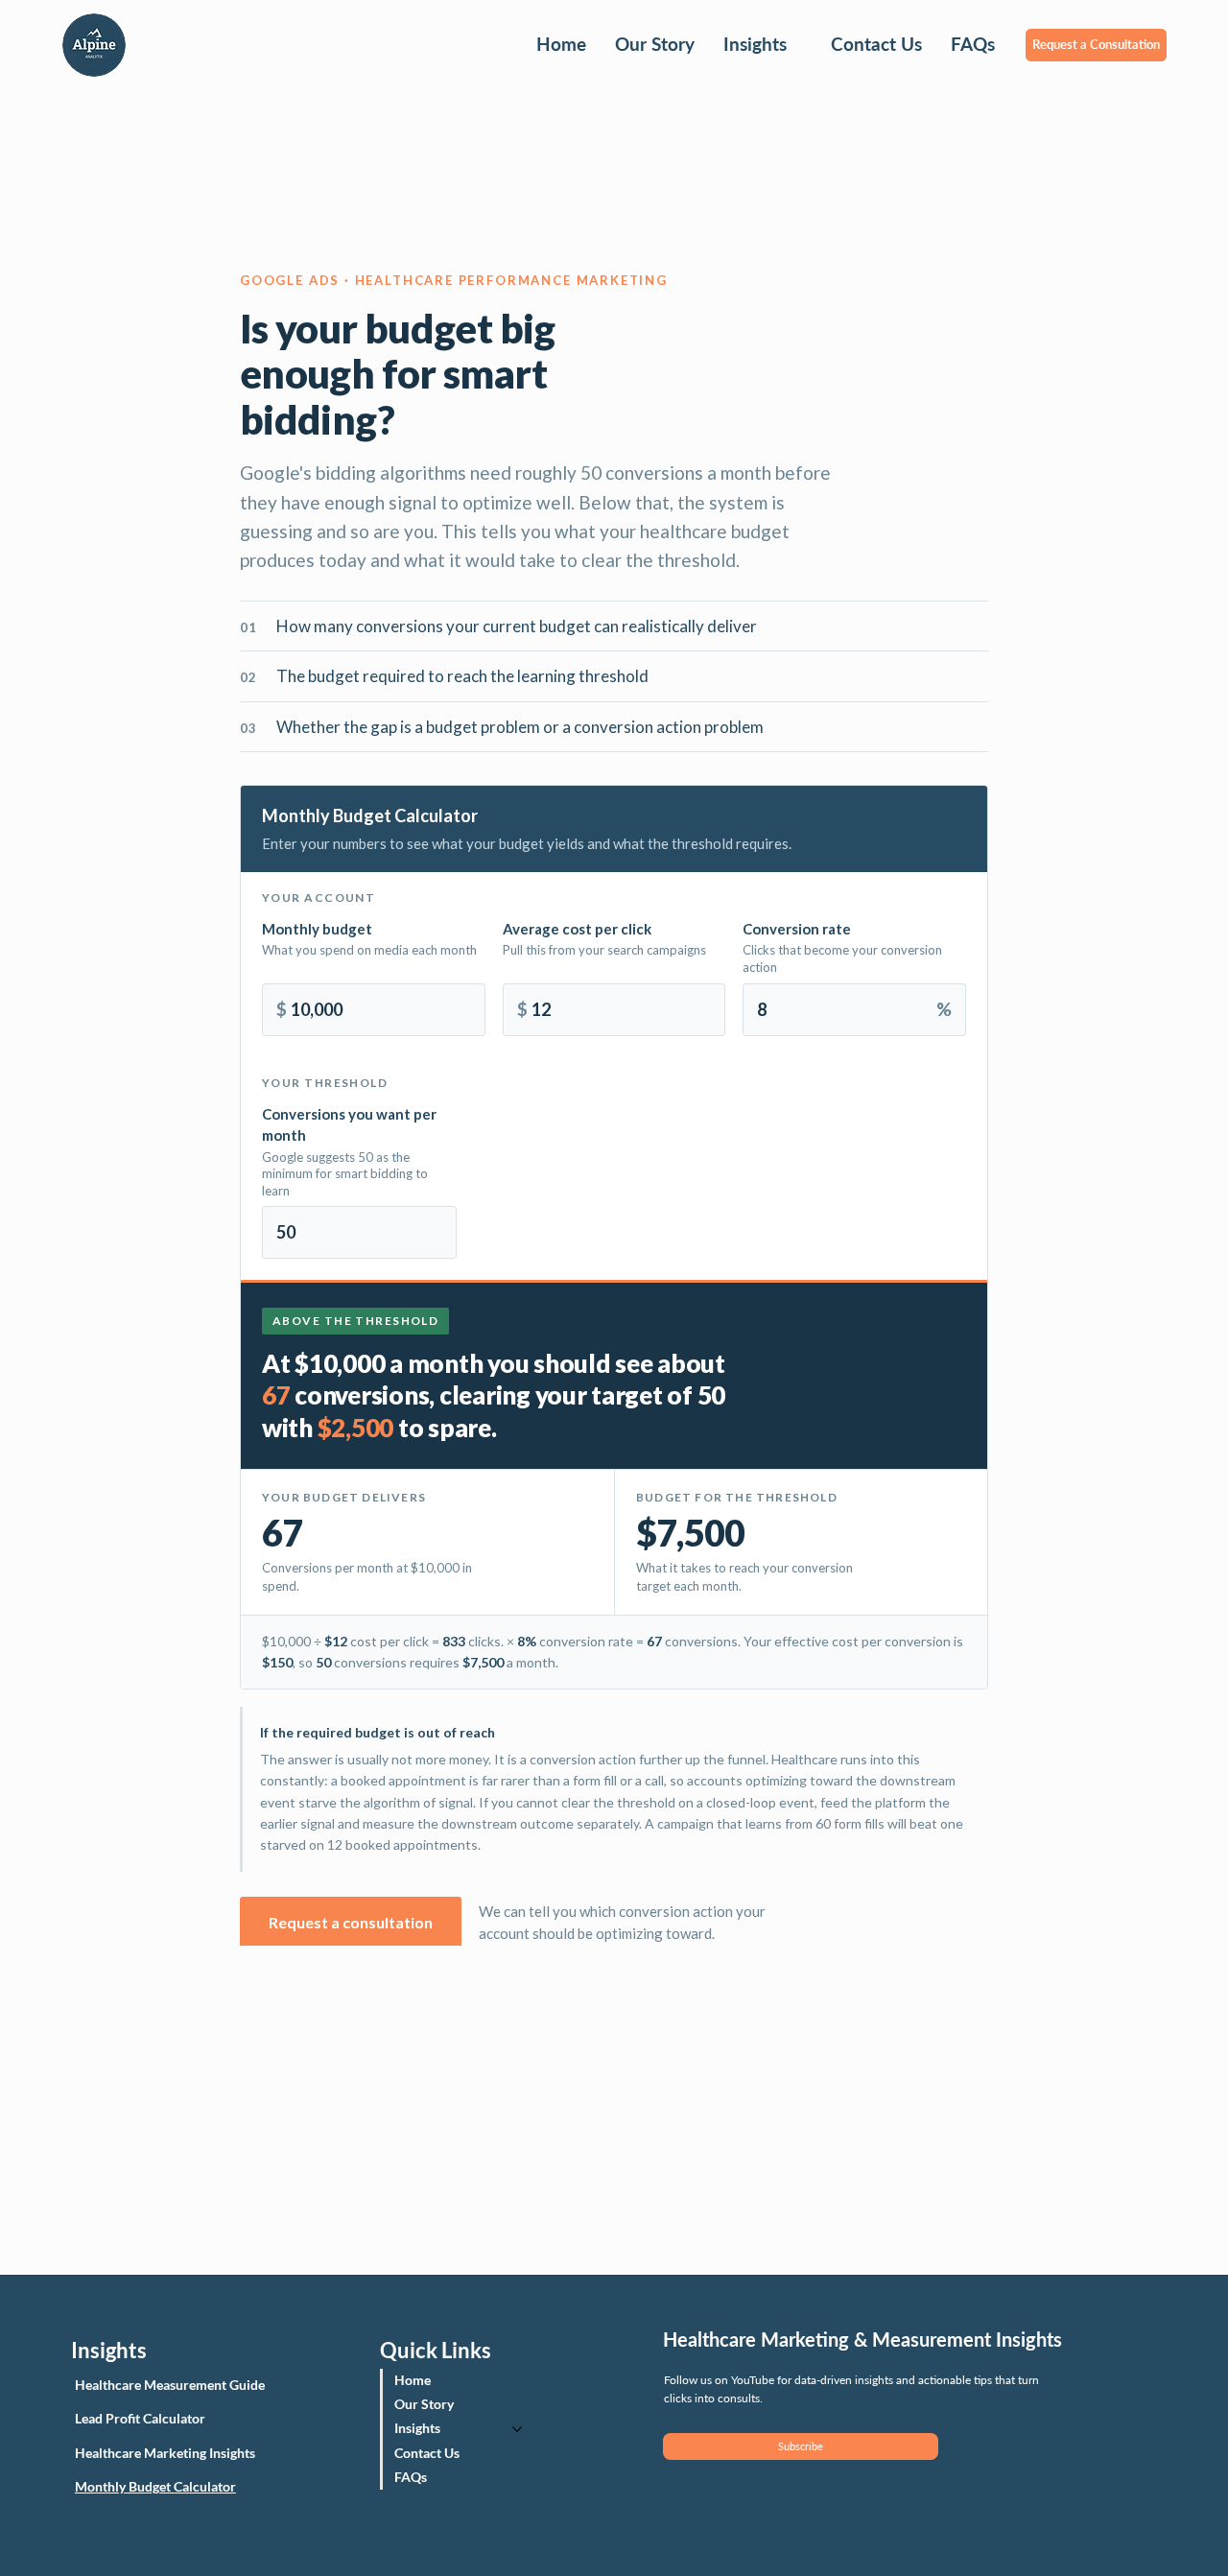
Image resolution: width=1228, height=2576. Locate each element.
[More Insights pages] (797, 45)
